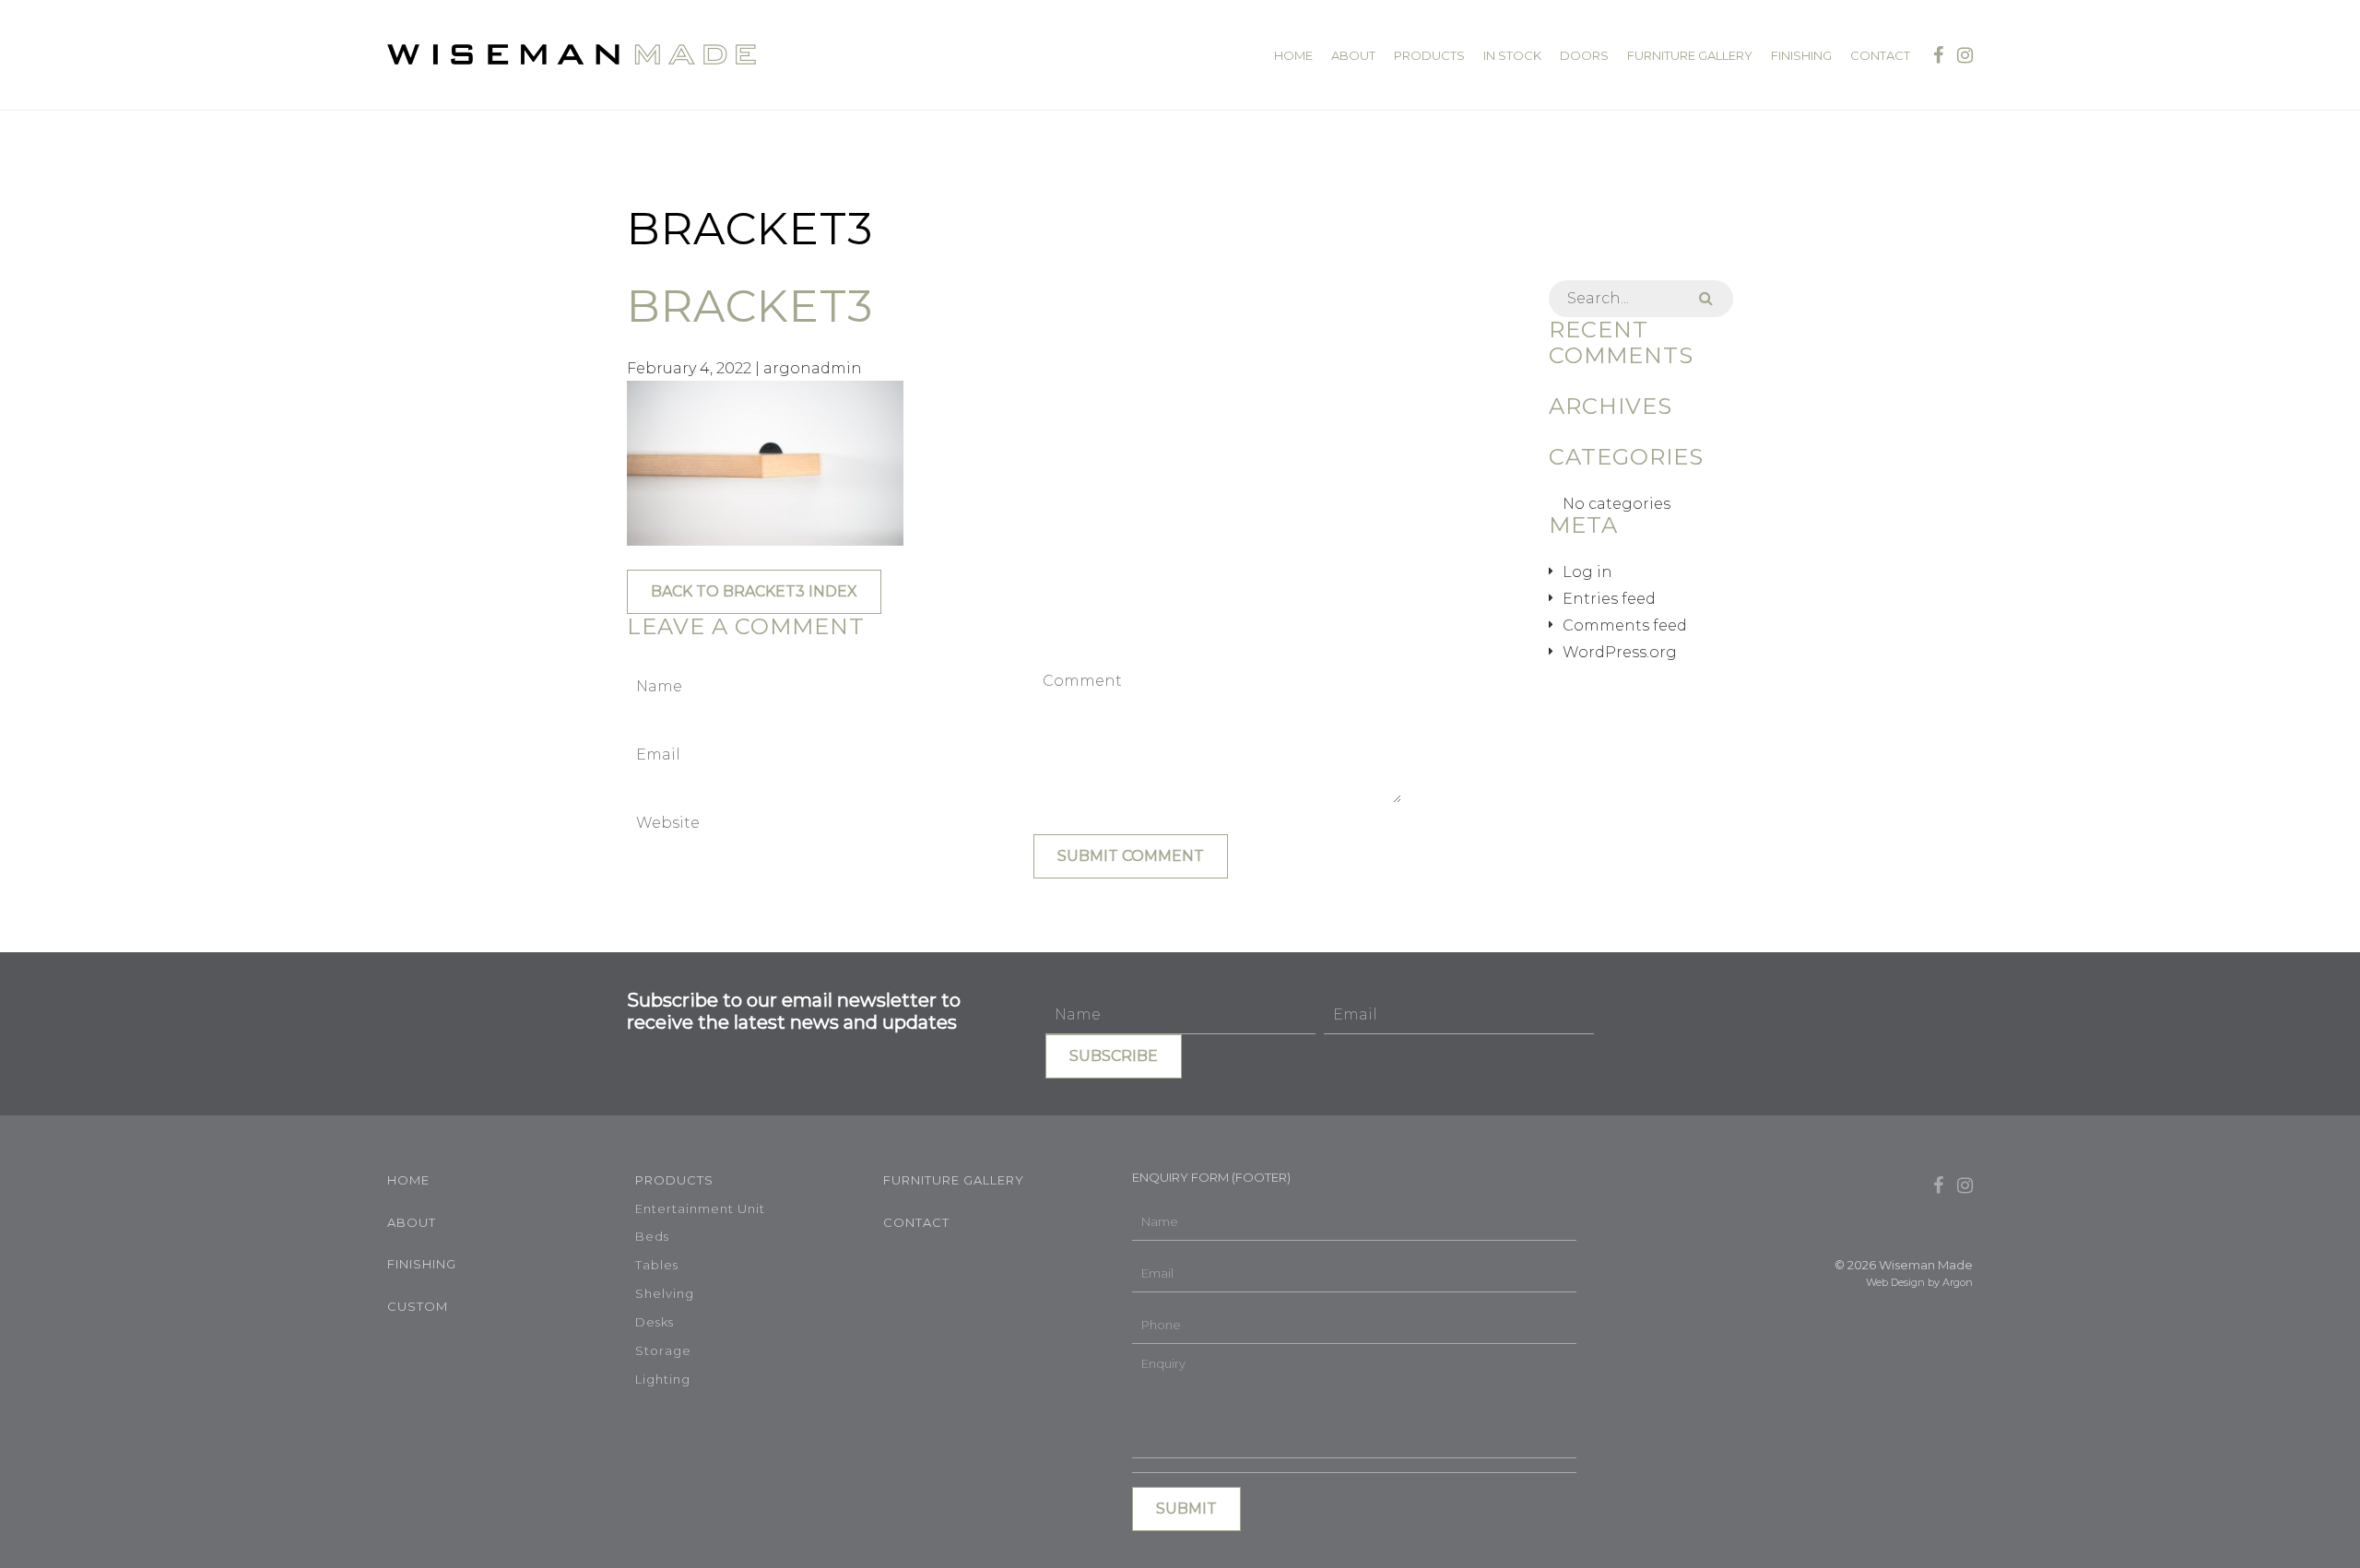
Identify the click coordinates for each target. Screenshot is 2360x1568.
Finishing (1801, 56)
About (1353, 56)
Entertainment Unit (700, 1208)
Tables (657, 1265)
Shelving (665, 1293)
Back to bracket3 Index (754, 591)
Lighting (663, 1379)
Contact (1880, 56)
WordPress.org (1620, 652)
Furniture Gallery (1690, 56)
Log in (1587, 572)
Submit (1186, 1509)
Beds (652, 1236)
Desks (655, 1322)
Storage (663, 1350)
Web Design (1895, 1282)
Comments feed (1625, 625)
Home (1293, 56)
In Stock (1512, 56)
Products (1429, 56)
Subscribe (1114, 1056)
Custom (418, 1306)
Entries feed (1609, 599)
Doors (1584, 56)
